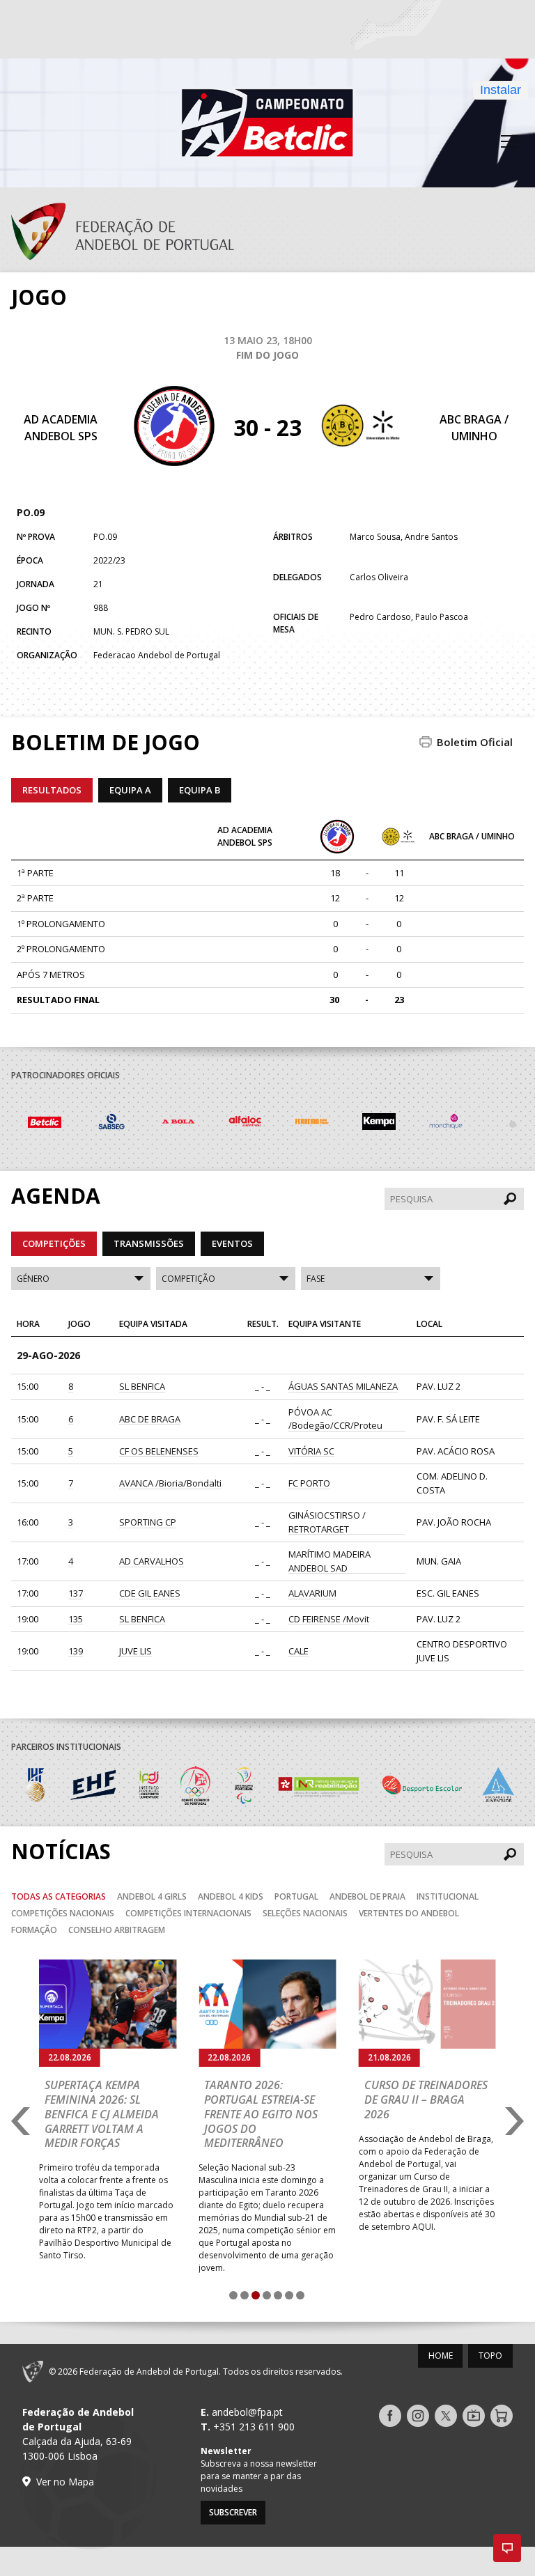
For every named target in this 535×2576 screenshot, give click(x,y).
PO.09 (31, 512)
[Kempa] (312, 1124)
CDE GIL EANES (150, 1593)
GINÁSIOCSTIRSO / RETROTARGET (327, 1522)
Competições (54, 1243)
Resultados (52, 790)
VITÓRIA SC (311, 1451)
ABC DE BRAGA (150, 1419)
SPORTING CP (148, 1522)
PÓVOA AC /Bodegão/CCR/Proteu (335, 1419)
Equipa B (200, 790)
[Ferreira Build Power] (245, 1124)
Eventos (232, 1243)
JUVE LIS (135, 1651)
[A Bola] (111, 1124)
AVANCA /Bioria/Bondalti (170, 1483)
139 (76, 1651)
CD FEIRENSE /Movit (329, 1619)
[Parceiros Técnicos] (446, 1124)
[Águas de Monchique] (379, 1124)
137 (76, 1593)
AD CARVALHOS (152, 1561)
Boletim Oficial (475, 742)
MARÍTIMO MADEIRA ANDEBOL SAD (329, 1561)
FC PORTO (309, 1483)
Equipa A (130, 790)
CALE (298, 1651)
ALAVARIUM (312, 1593)
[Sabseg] (45, 1124)
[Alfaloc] (178, 1124)
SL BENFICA (142, 1386)
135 (76, 1619)
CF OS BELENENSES (159, 1451)
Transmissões (149, 1243)
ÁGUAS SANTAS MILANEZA (343, 1386)
